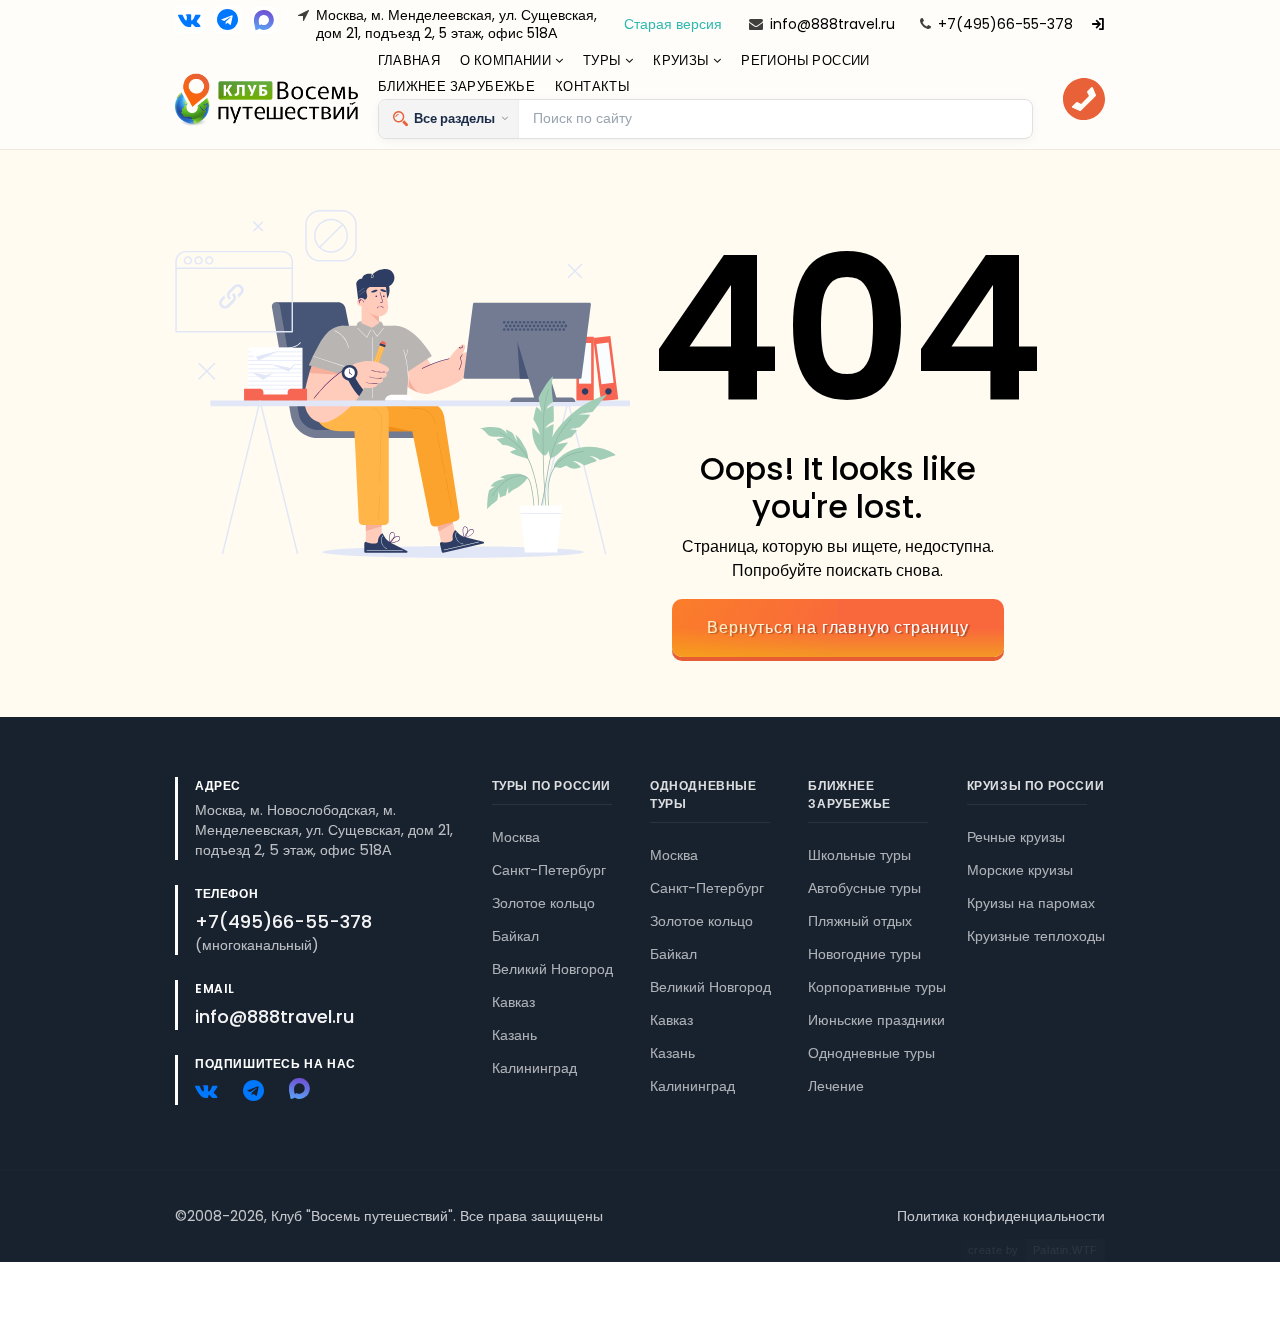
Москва (516, 837)
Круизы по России (1036, 785)
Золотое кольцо (543, 903)
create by (1033, 1250)
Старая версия (673, 24)
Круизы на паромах (1031, 903)
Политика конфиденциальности (1001, 1216)
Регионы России (805, 60)
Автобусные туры (864, 888)
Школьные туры (859, 855)
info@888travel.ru (832, 24)
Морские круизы (1020, 870)
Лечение (836, 1086)
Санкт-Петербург (549, 870)
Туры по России (551, 785)
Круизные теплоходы (1036, 936)
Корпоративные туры (877, 987)
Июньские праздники (876, 1020)
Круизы (683, 60)
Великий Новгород (552, 969)
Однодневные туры (871, 1053)
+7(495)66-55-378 (1005, 24)
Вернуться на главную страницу (837, 627)
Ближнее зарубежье (457, 86)
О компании (507, 60)
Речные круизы (1016, 837)
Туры (604, 60)
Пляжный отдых (860, 921)
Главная (409, 60)
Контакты (592, 86)
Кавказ (513, 1002)
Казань (514, 1035)
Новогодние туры (864, 954)
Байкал (515, 936)
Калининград (534, 1068)
